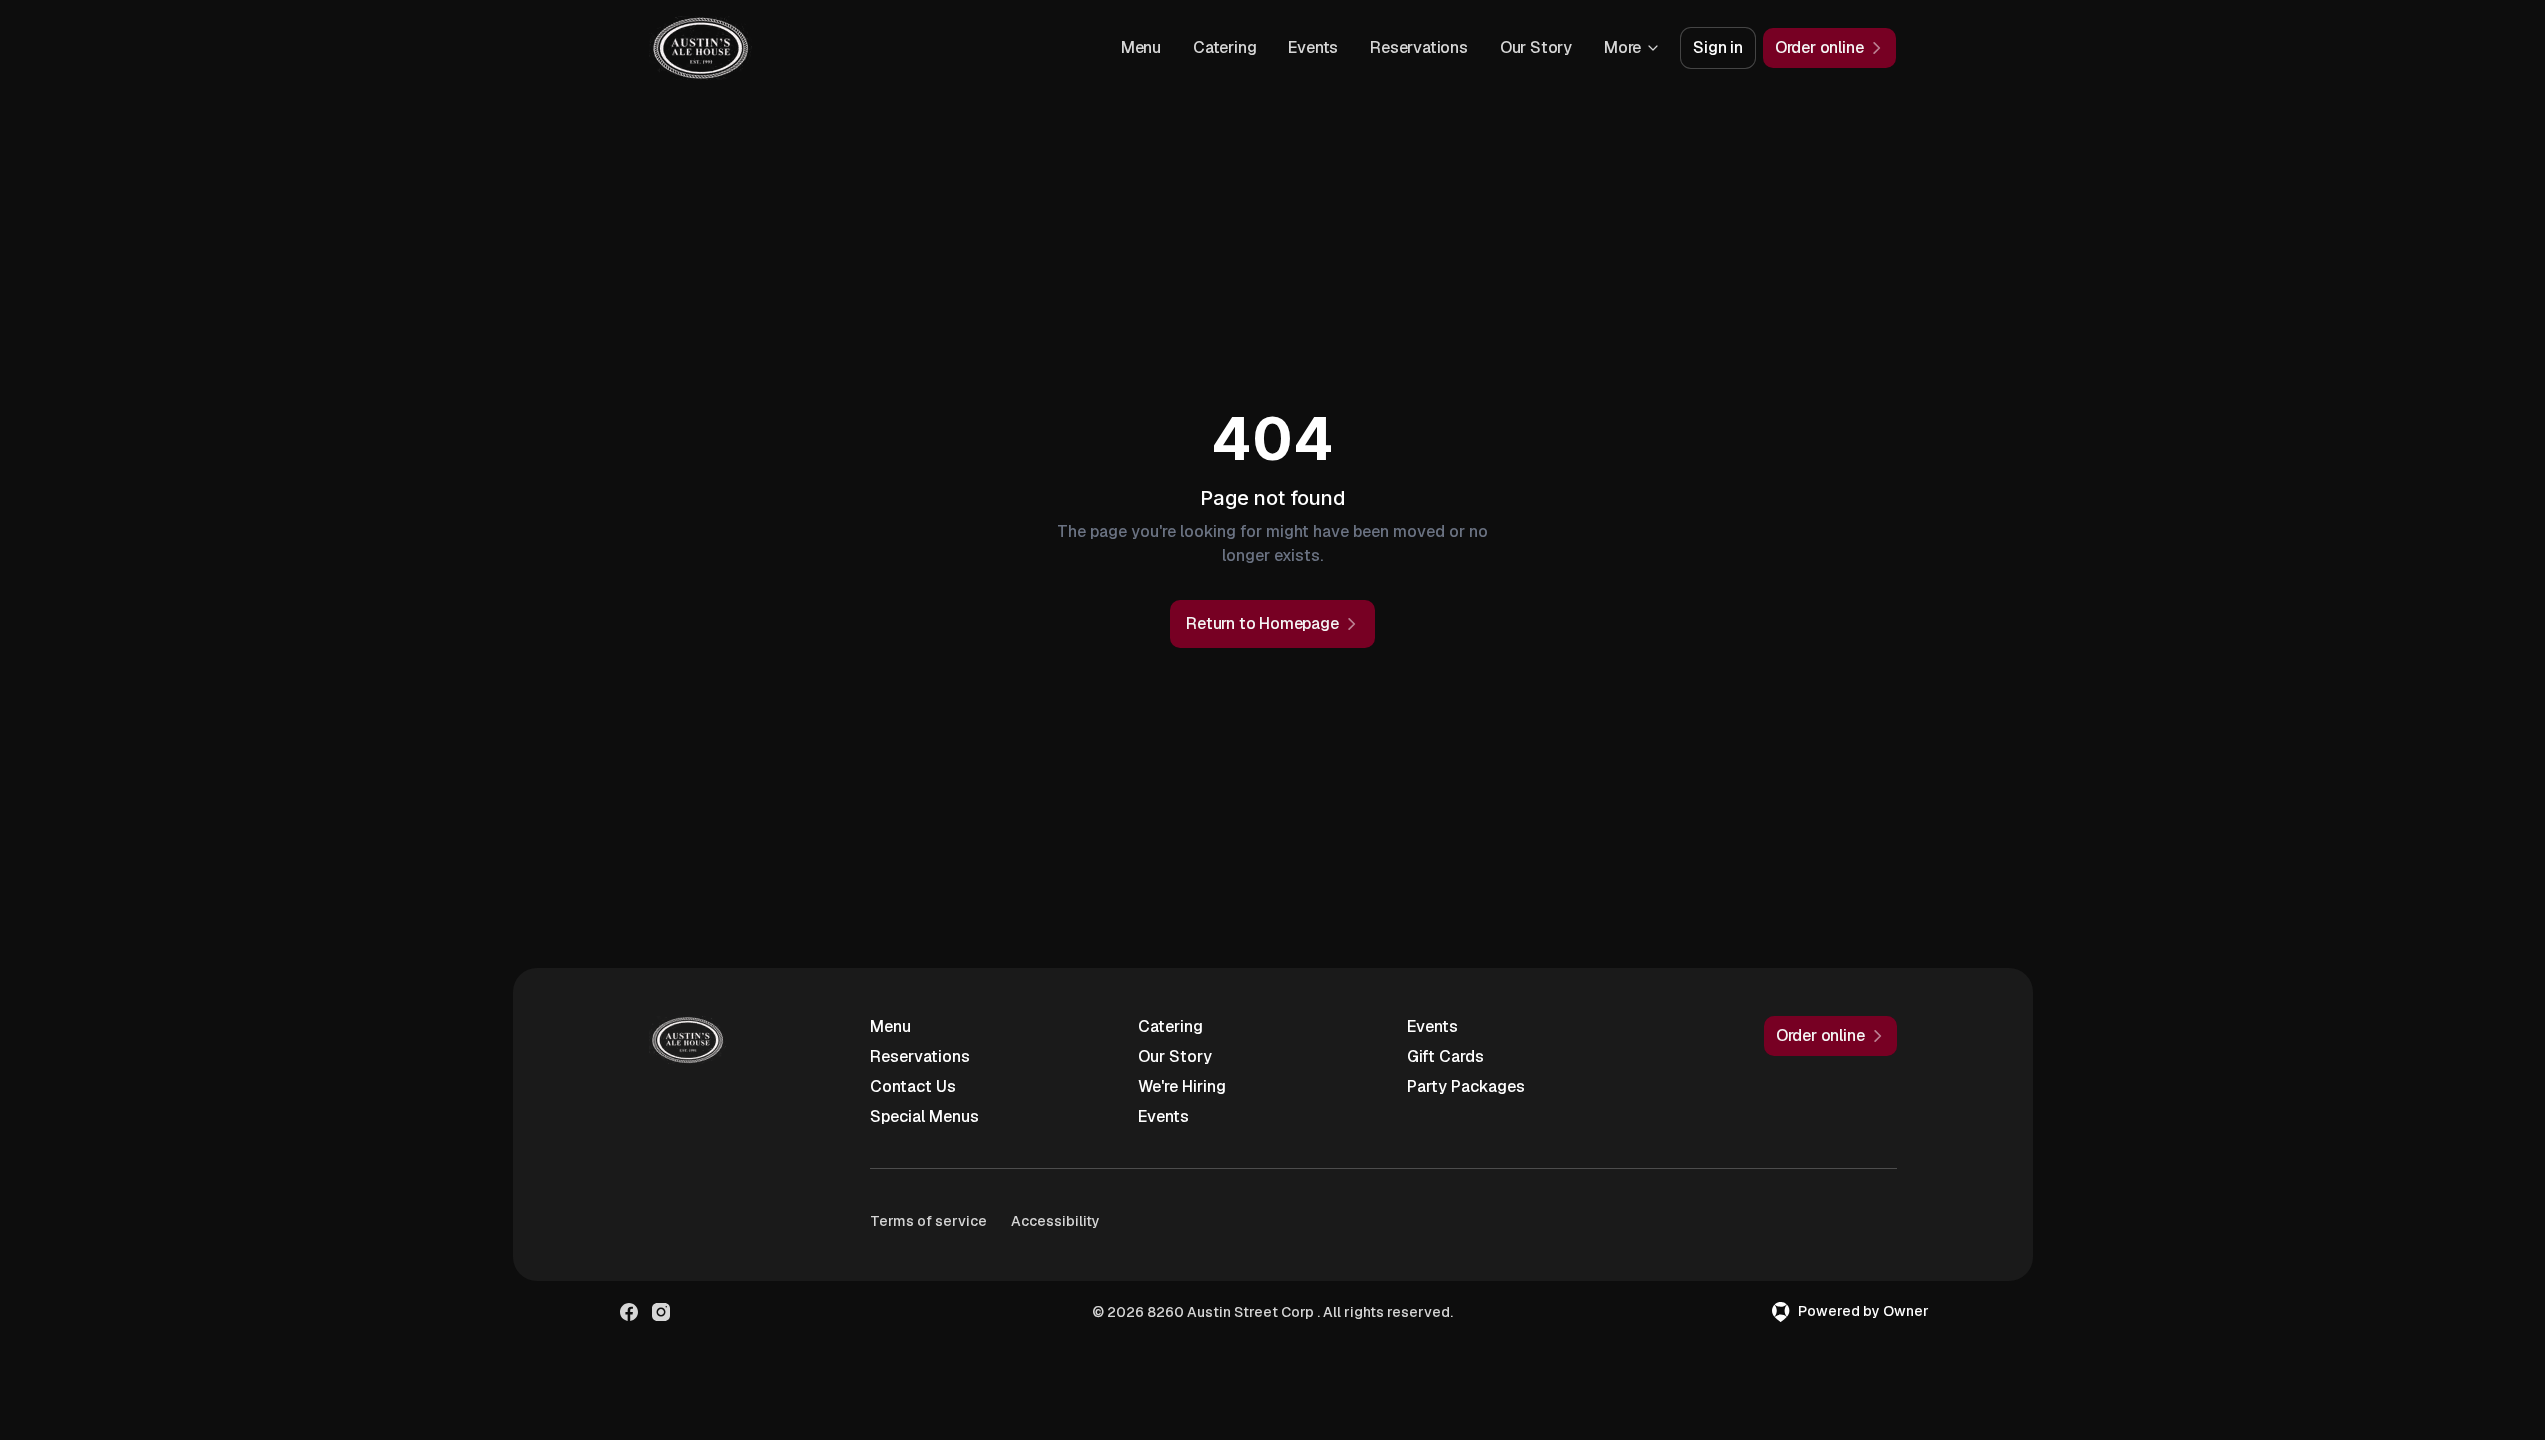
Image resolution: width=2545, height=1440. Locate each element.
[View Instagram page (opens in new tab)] (661, 1312)
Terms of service (928, 1221)
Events (1313, 47)
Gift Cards (1445, 1056)
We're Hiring (1182, 1086)
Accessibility (1055, 1221)
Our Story (1536, 47)
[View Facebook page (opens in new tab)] (629, 1312)
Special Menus (924, 1116)
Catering (1224, 47)
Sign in (1718, 47)
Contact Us (913, 1086)
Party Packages (1466, 1086)
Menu (1141, 47)
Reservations (1419, 47)
